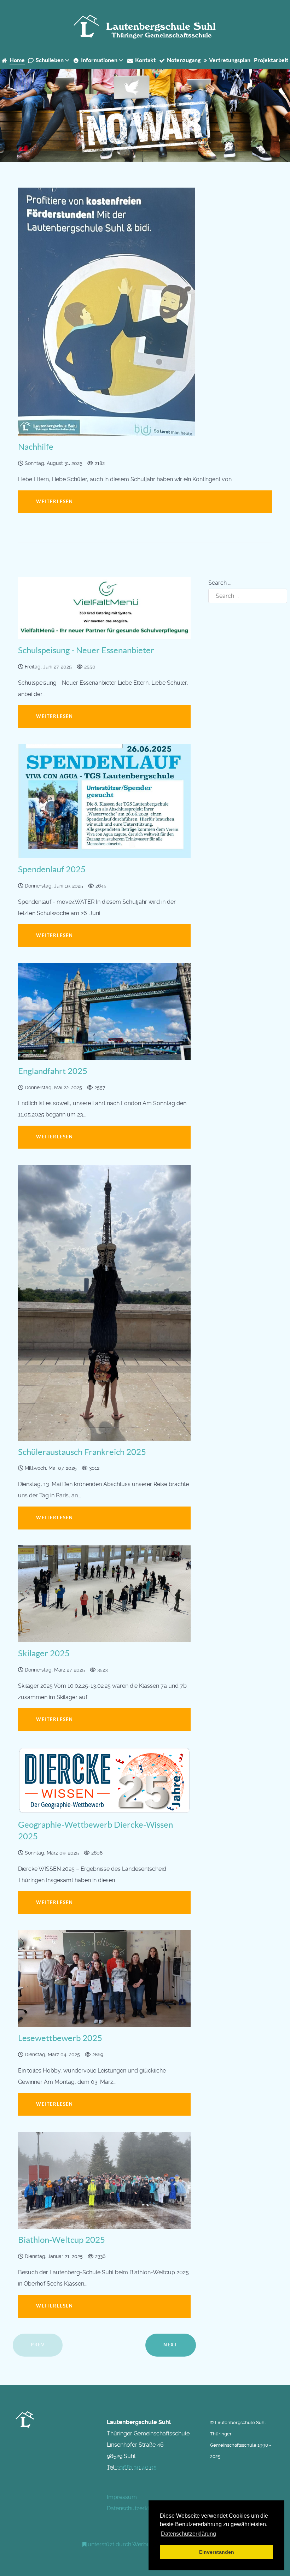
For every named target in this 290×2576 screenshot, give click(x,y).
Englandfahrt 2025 (53, 1071)
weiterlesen (55, 502)
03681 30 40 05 (137, 2467)
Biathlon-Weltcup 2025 (62, 2240)
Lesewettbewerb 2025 (60, 2038)
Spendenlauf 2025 (52, 869)
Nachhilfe (36, 447)
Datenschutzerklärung (136, 2508)
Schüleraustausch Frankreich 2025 (82, 1452)
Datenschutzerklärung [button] (188, 2534)
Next (170, 2345)
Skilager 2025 (44, 1653)
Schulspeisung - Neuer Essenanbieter (86, 650)
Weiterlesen (55, 716)
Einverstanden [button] (217, 2552)
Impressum (122, 2497)
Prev (38, 2345)
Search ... (220, 583)
